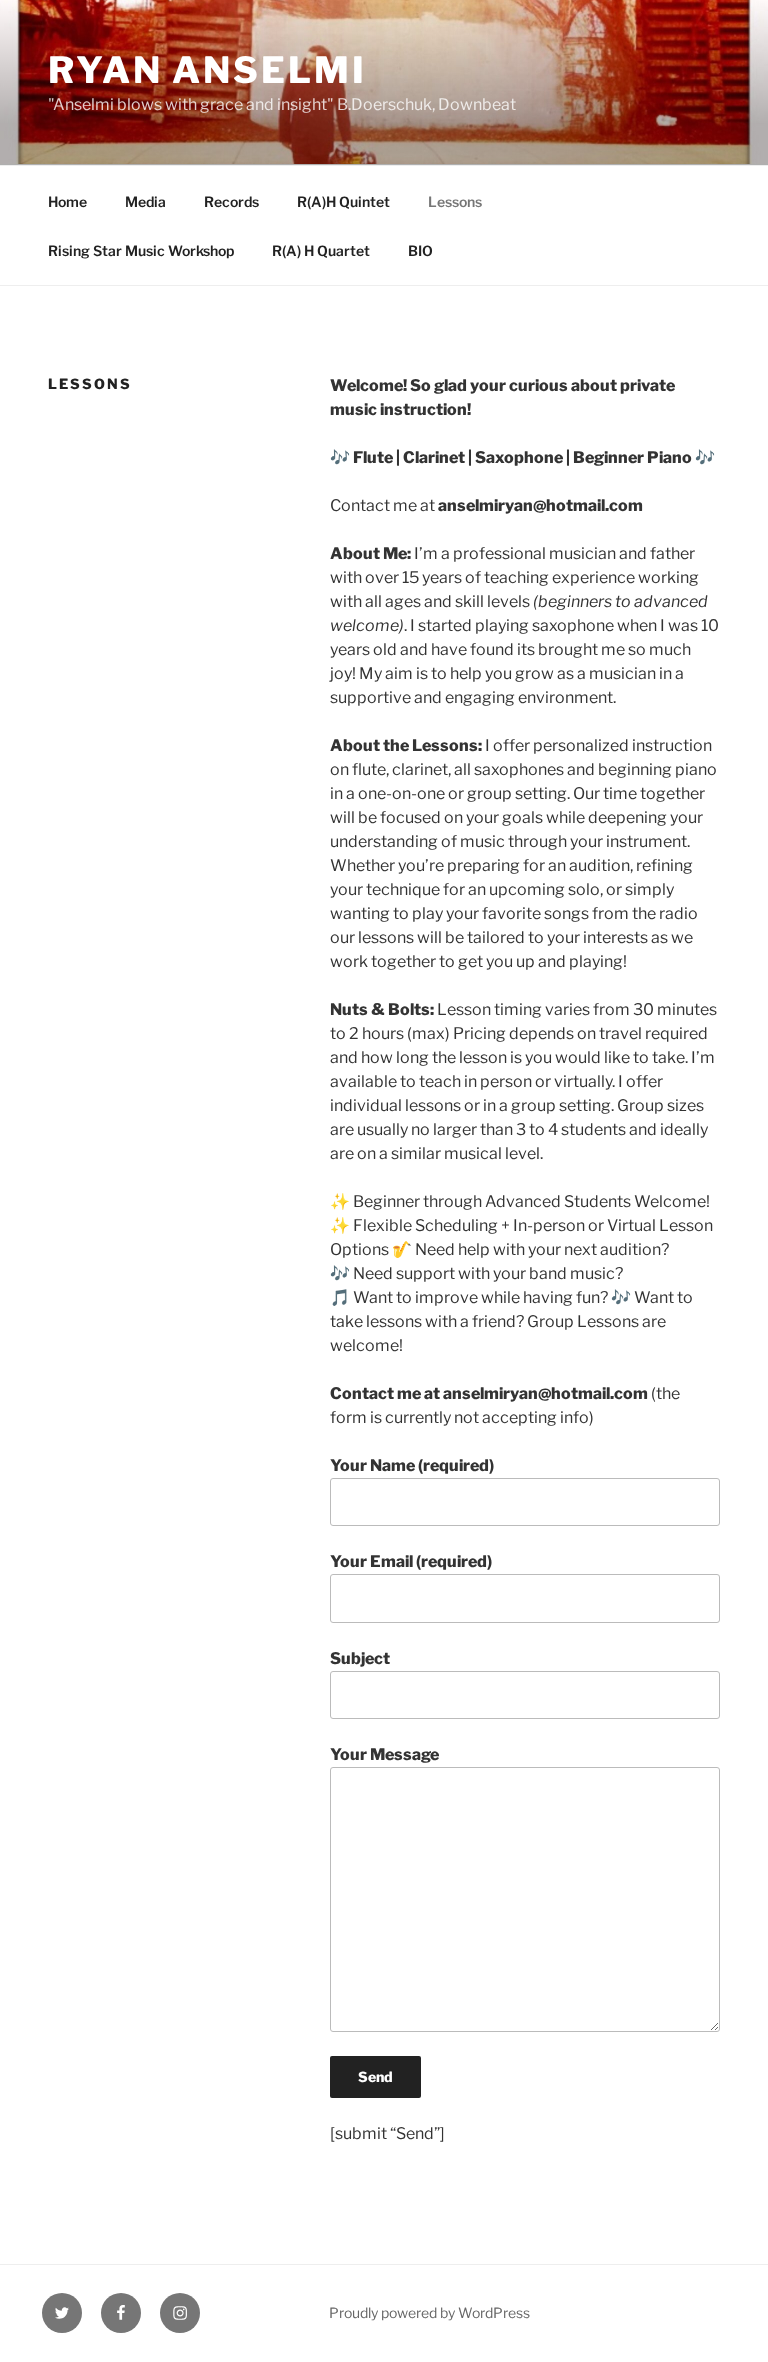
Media (145, 201)
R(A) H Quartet (321, 250)
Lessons (455, 201)
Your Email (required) (411, 1561)
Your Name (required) (412, 1465)
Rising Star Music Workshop (141, 250)
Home (67, 201)
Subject (360, 1658)
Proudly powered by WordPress (429, 2312)
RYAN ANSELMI (207, 70)
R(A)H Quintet (343, 201)
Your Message (384, 1754)
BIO (420, 250)
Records (231, 201)
